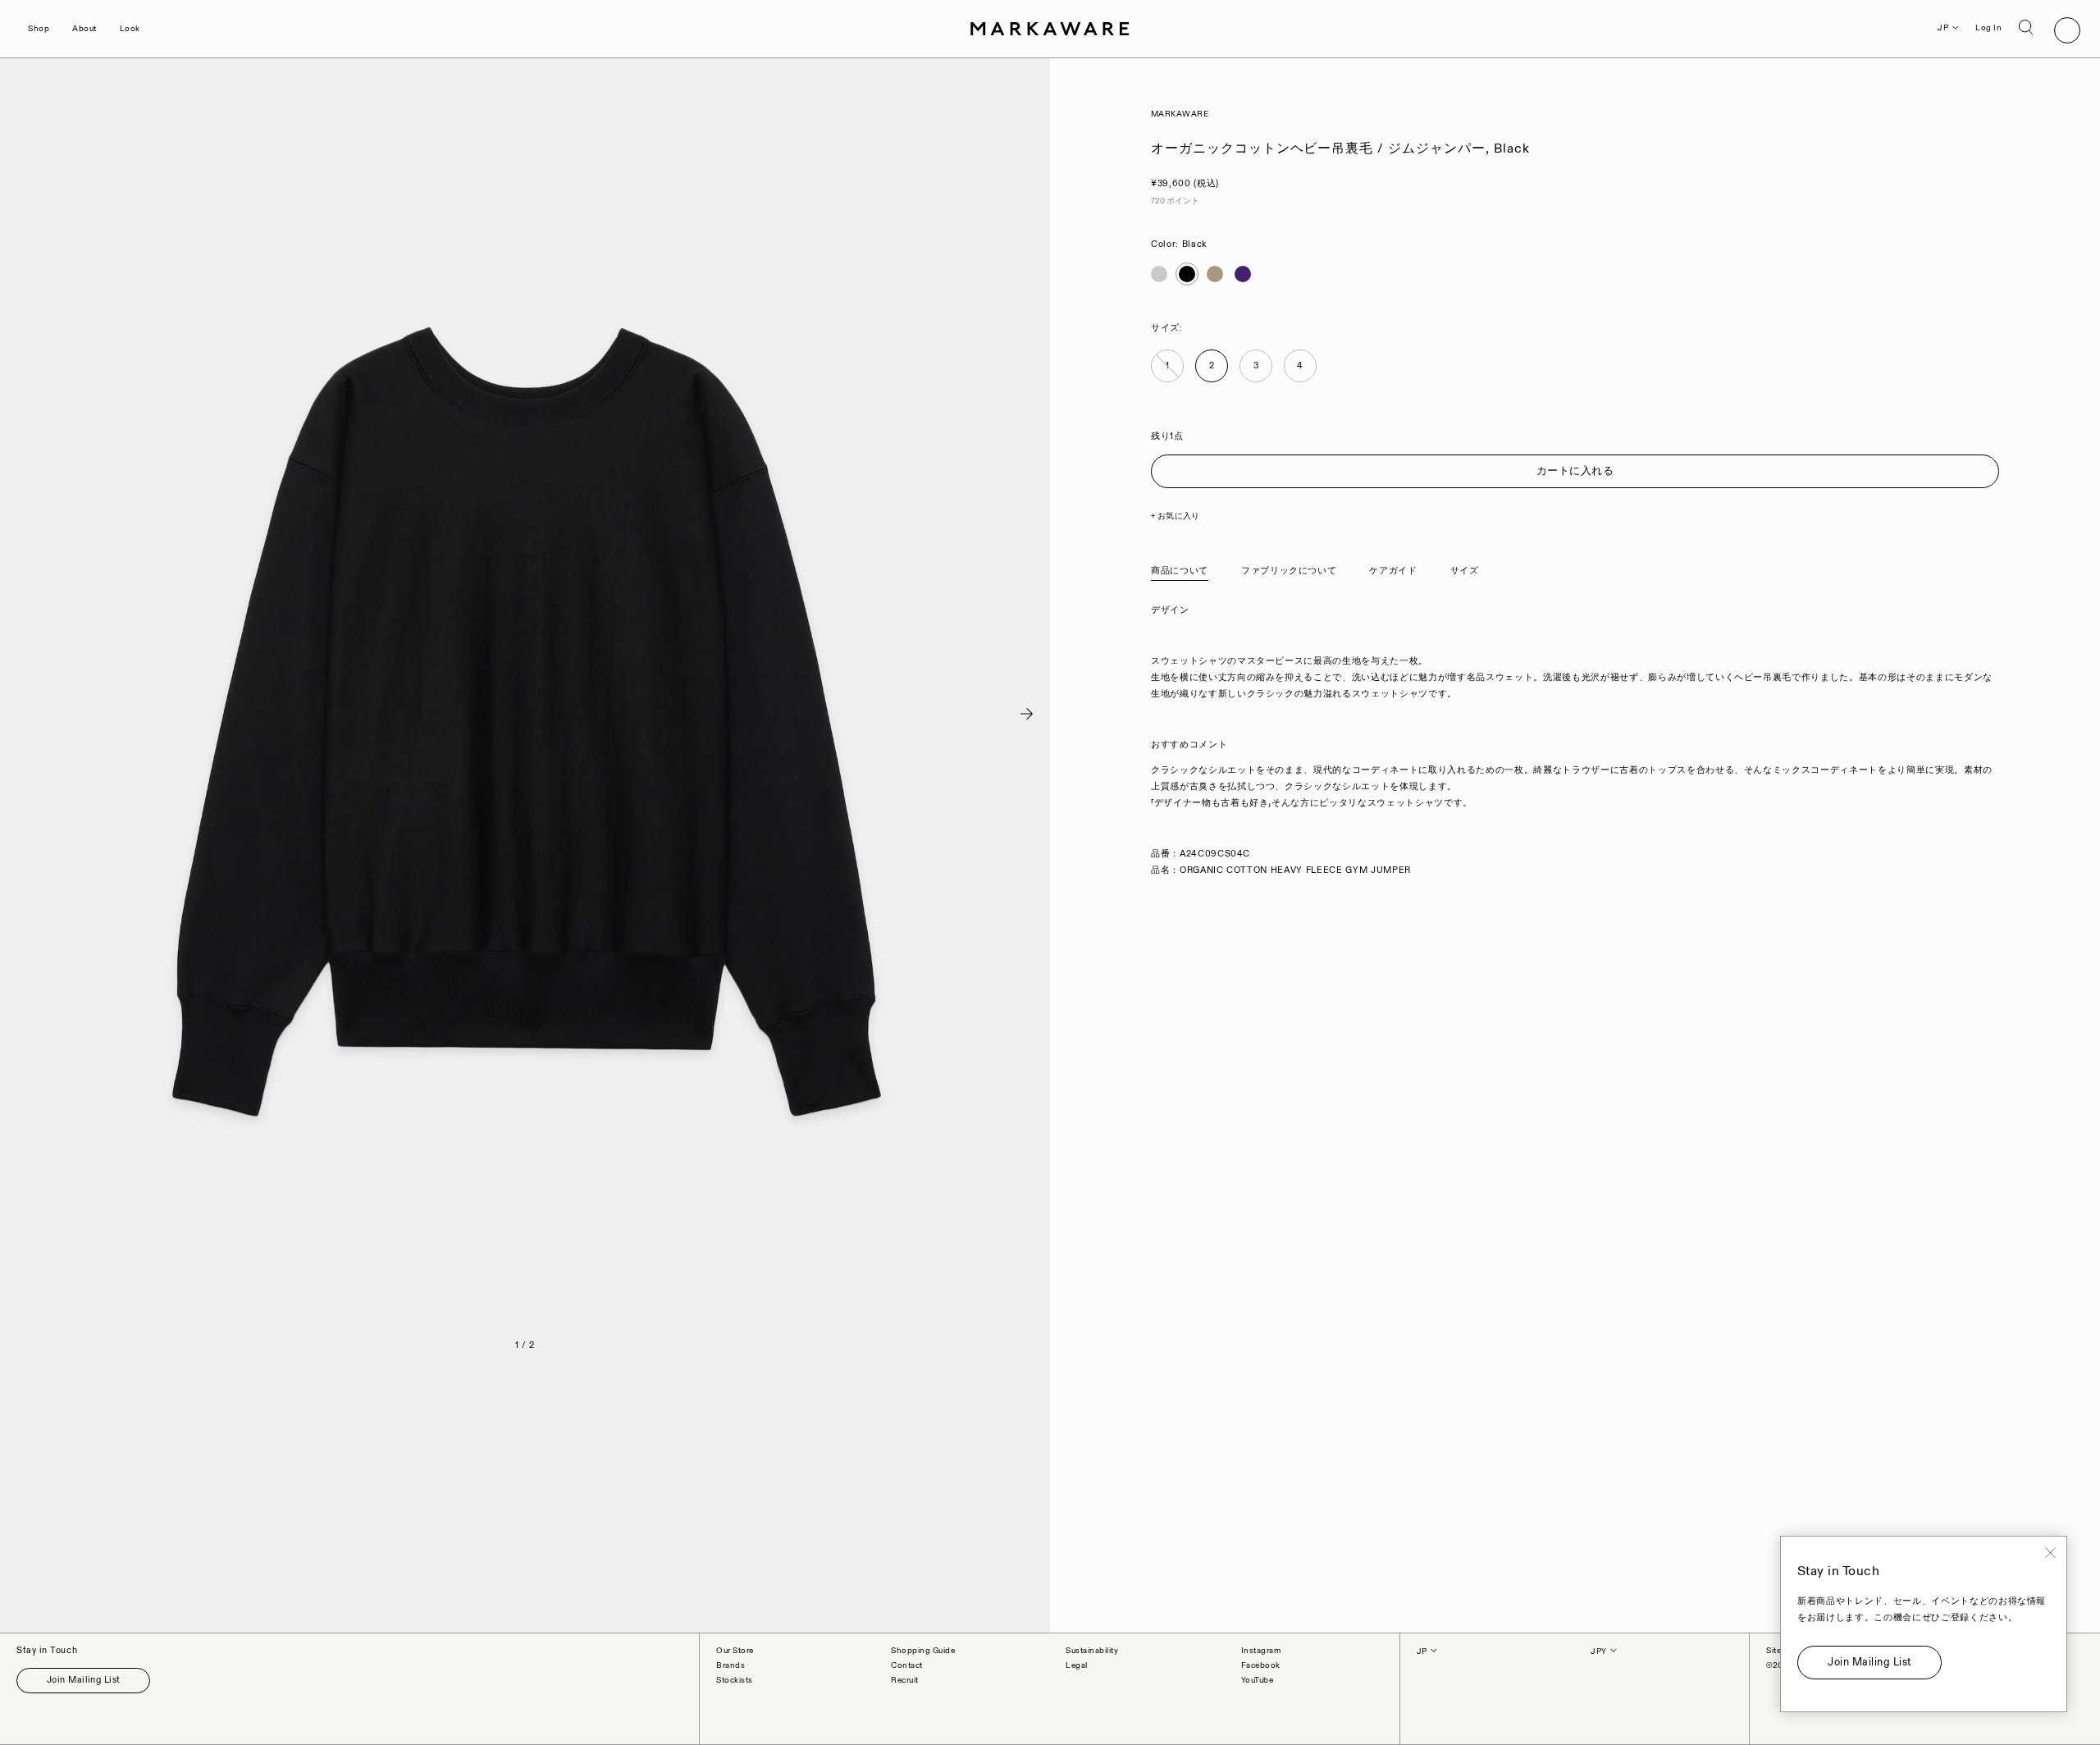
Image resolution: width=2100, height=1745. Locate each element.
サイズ (1465, 571)
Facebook (1261, 1665)
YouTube (1258, 1680)
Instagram (1261, 1651)
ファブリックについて (1289, 571)
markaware (1180, 114)
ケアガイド (1393, 571)
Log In (1988, 28)
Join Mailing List (83, 1680)
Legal (1077, 1665)
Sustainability (1092, 1651)
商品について (1180, 571)
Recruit (905, 1680)
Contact (907, 1665)
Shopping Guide (923, 1651)
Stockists (735, 1680)
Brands (730, 1665)
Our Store (735, 1651)
